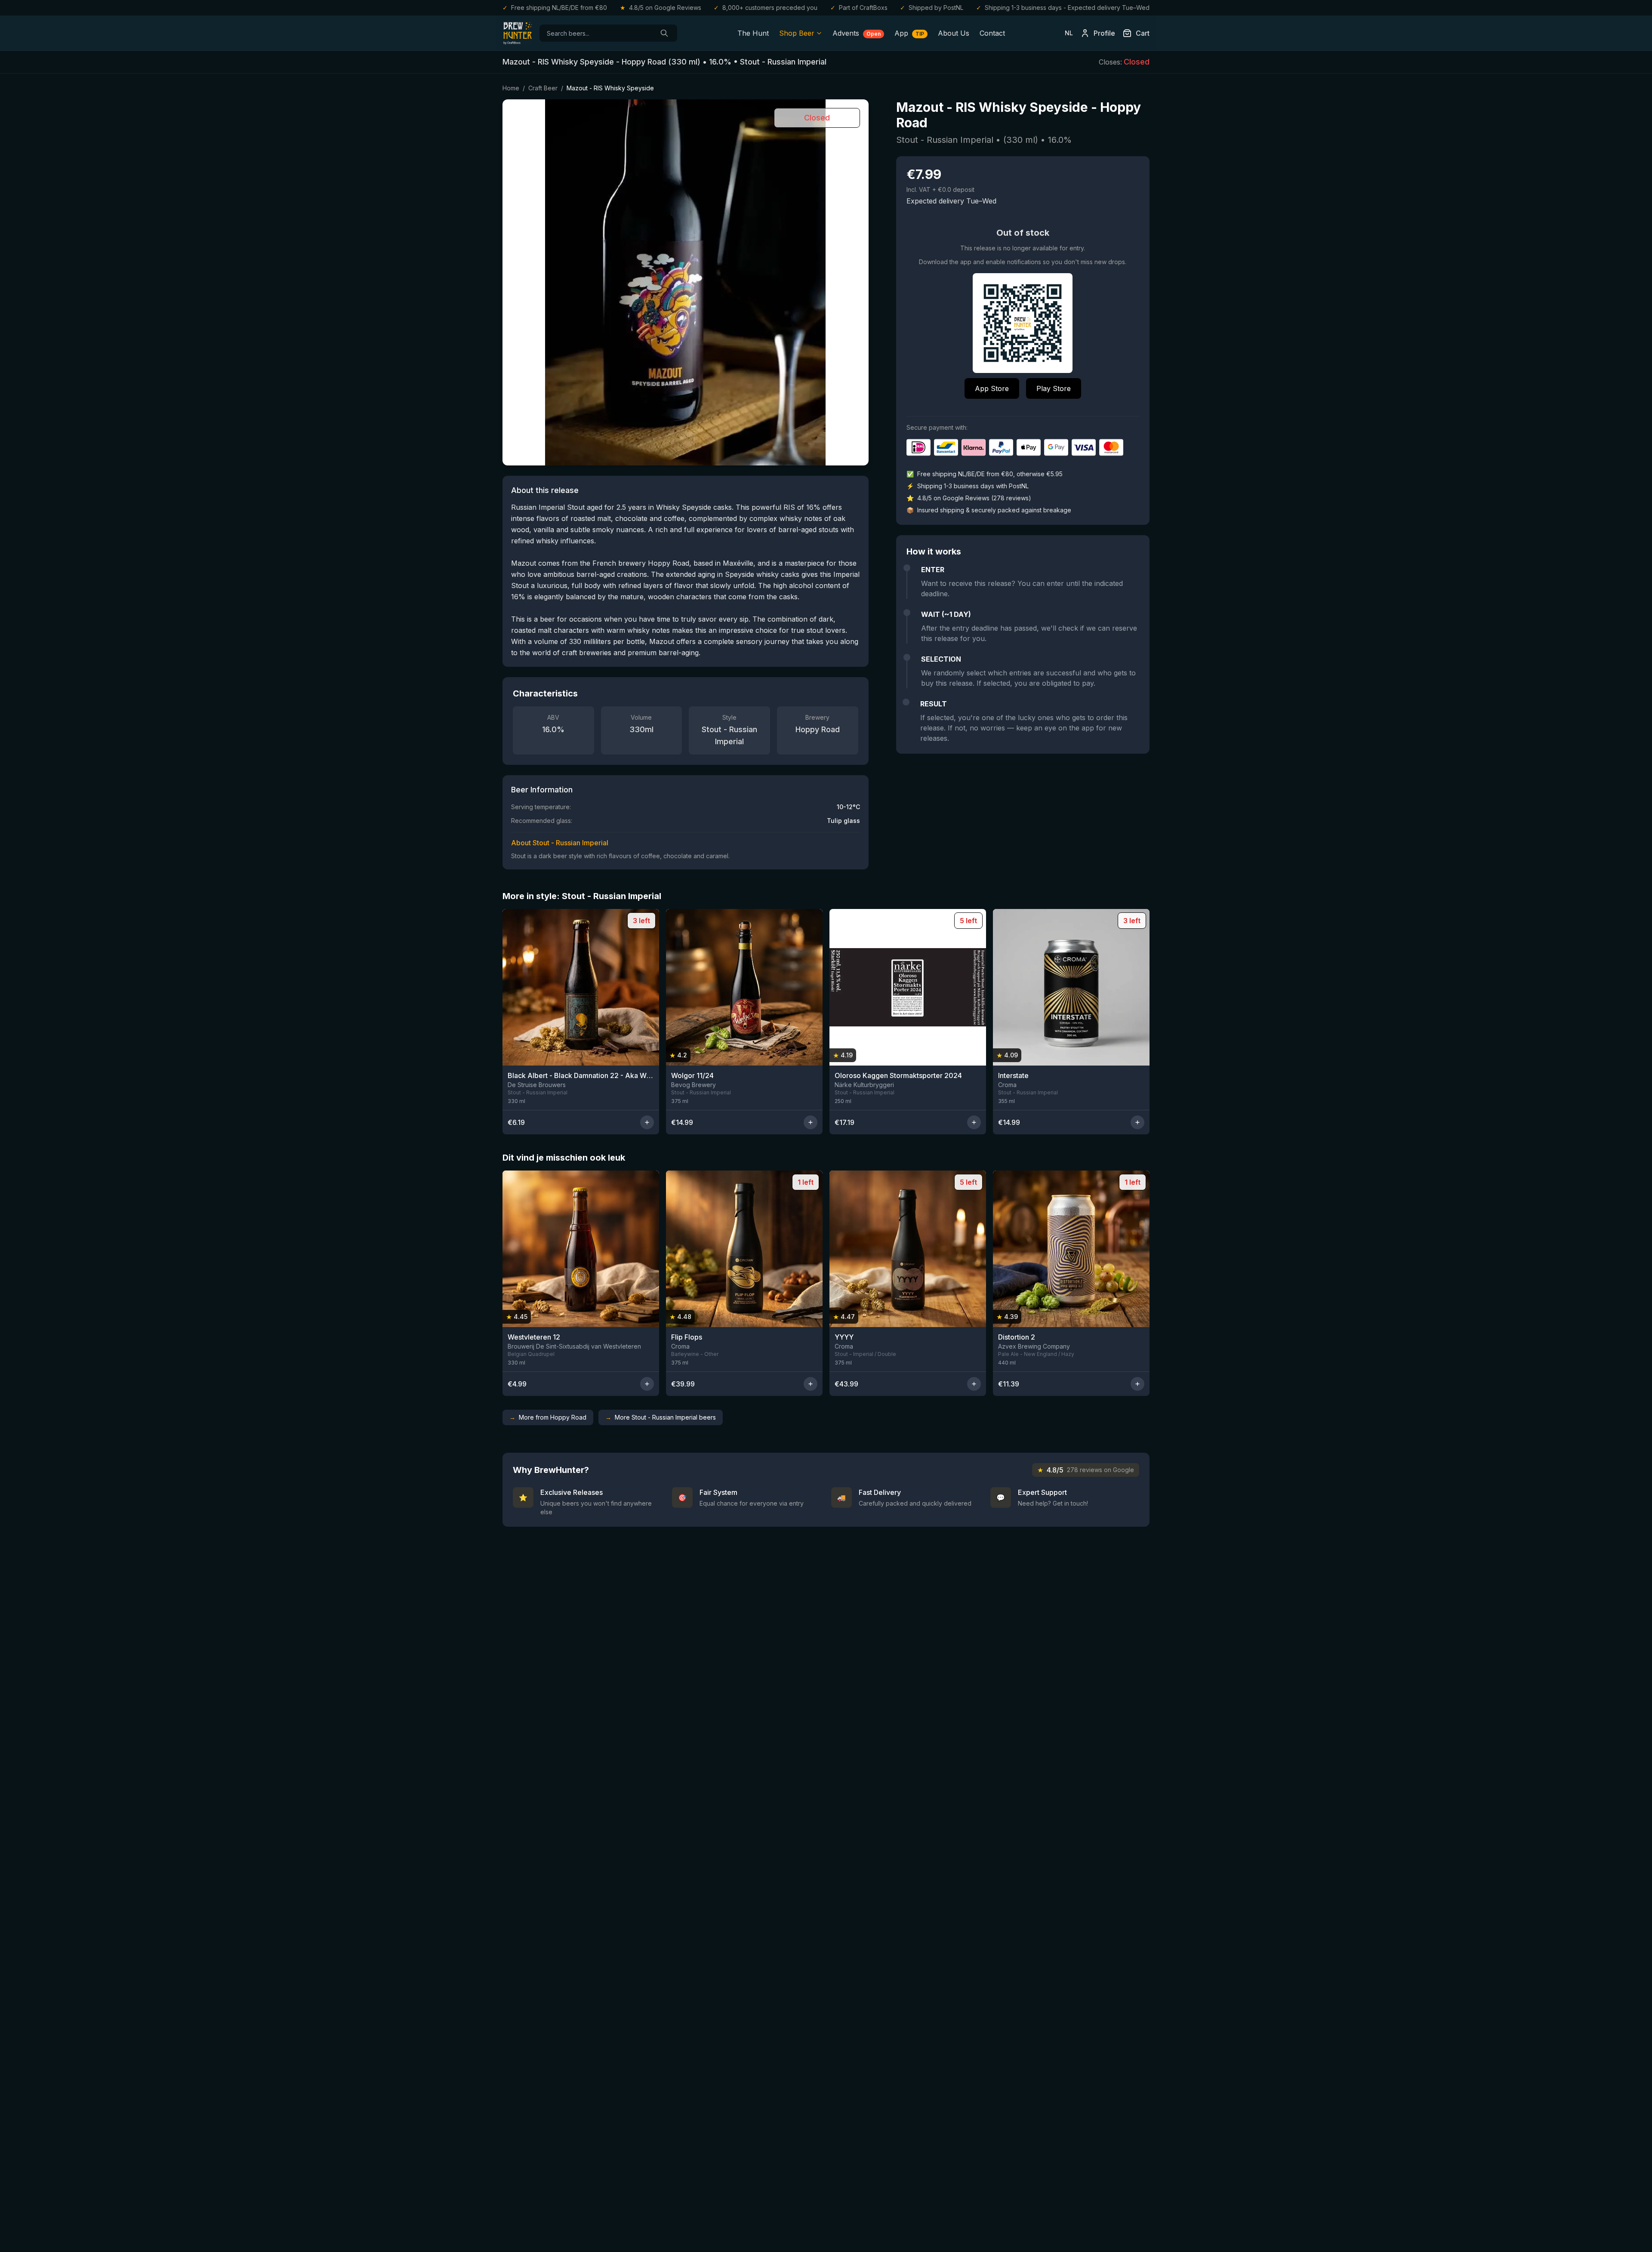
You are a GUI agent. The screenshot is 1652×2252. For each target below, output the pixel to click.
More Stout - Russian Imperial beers (661, 1417)
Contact (992, 33)
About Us (954, 33)
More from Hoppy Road (548, 1417)
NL (1069, 33)
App (909, 33)
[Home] (518, 33)
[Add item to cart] (647, 1122)
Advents (857, 33)
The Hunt (753, 33)
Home (511, 88)
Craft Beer (543, 88)
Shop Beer (797, 33)
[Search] (664, 33)
